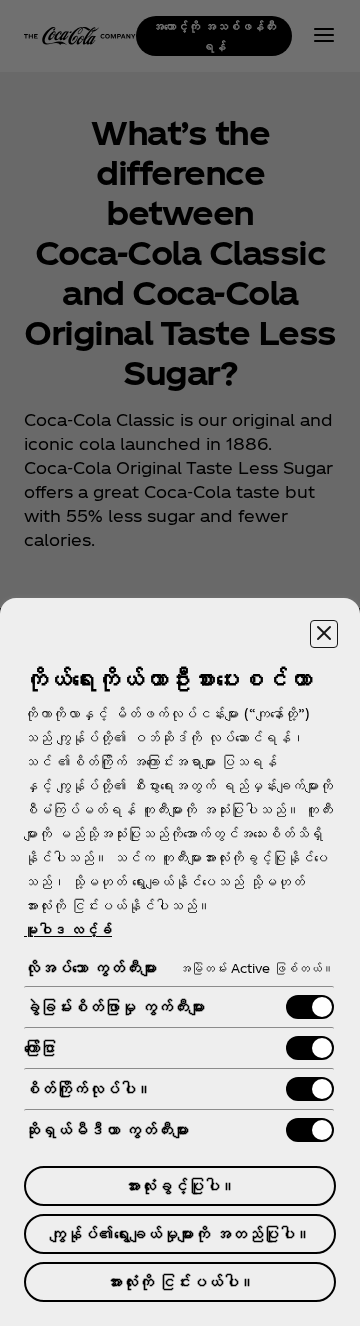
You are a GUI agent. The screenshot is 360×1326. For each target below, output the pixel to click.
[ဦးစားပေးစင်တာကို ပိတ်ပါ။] (324, 634)
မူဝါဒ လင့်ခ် (68, 929)
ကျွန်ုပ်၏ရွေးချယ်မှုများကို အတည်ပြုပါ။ (180, 1233)
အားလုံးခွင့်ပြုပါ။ (180, 1185)
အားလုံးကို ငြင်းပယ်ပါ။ (180, 1281)
